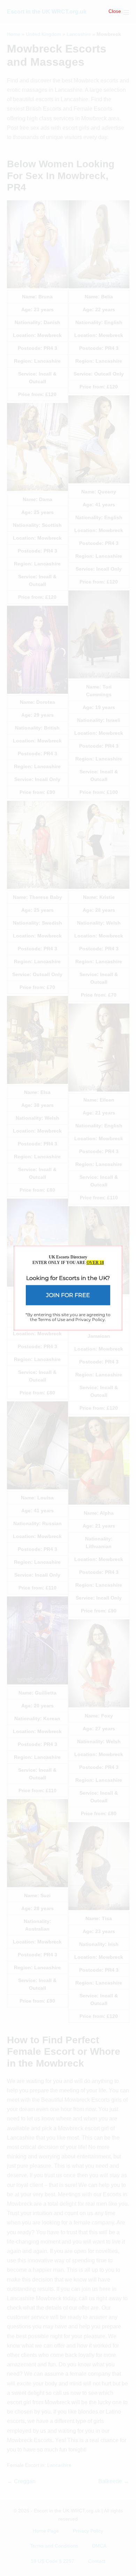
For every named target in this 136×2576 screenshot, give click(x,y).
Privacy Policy (90, 1319)
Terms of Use (52, 1319)
